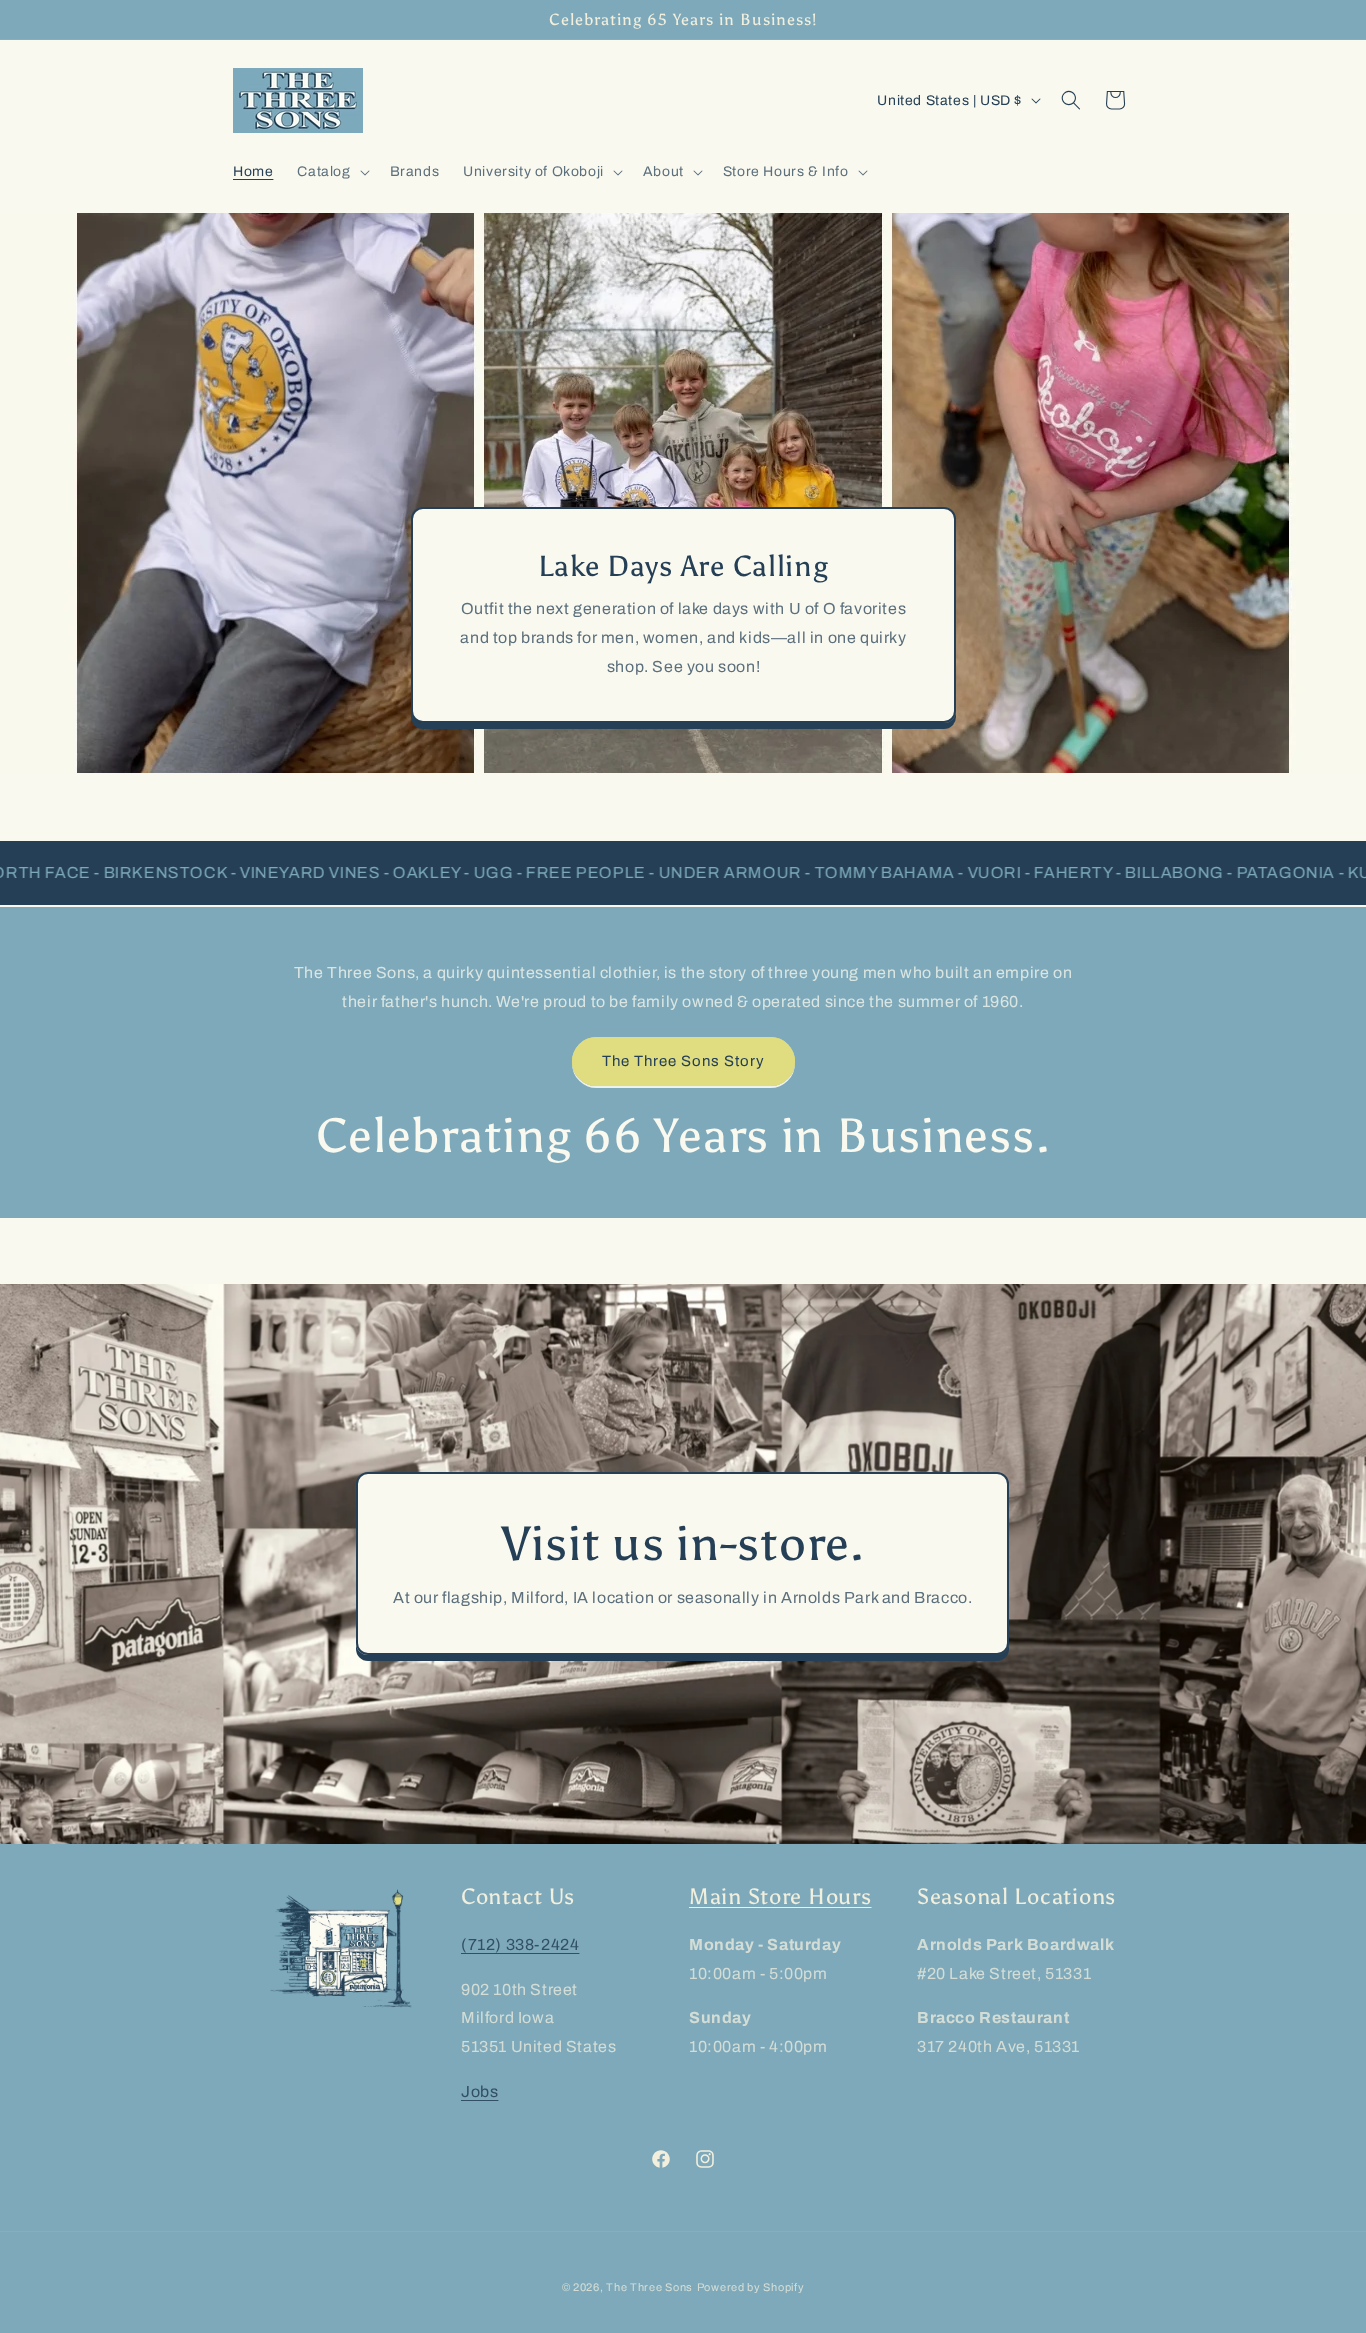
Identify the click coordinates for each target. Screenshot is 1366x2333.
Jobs (479, 2091)
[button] (331, 172)
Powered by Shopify (751, 2287)
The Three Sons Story (683, 1061)
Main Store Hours (780, 1897)
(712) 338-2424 (520, 1944)
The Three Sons (649, 2287)
